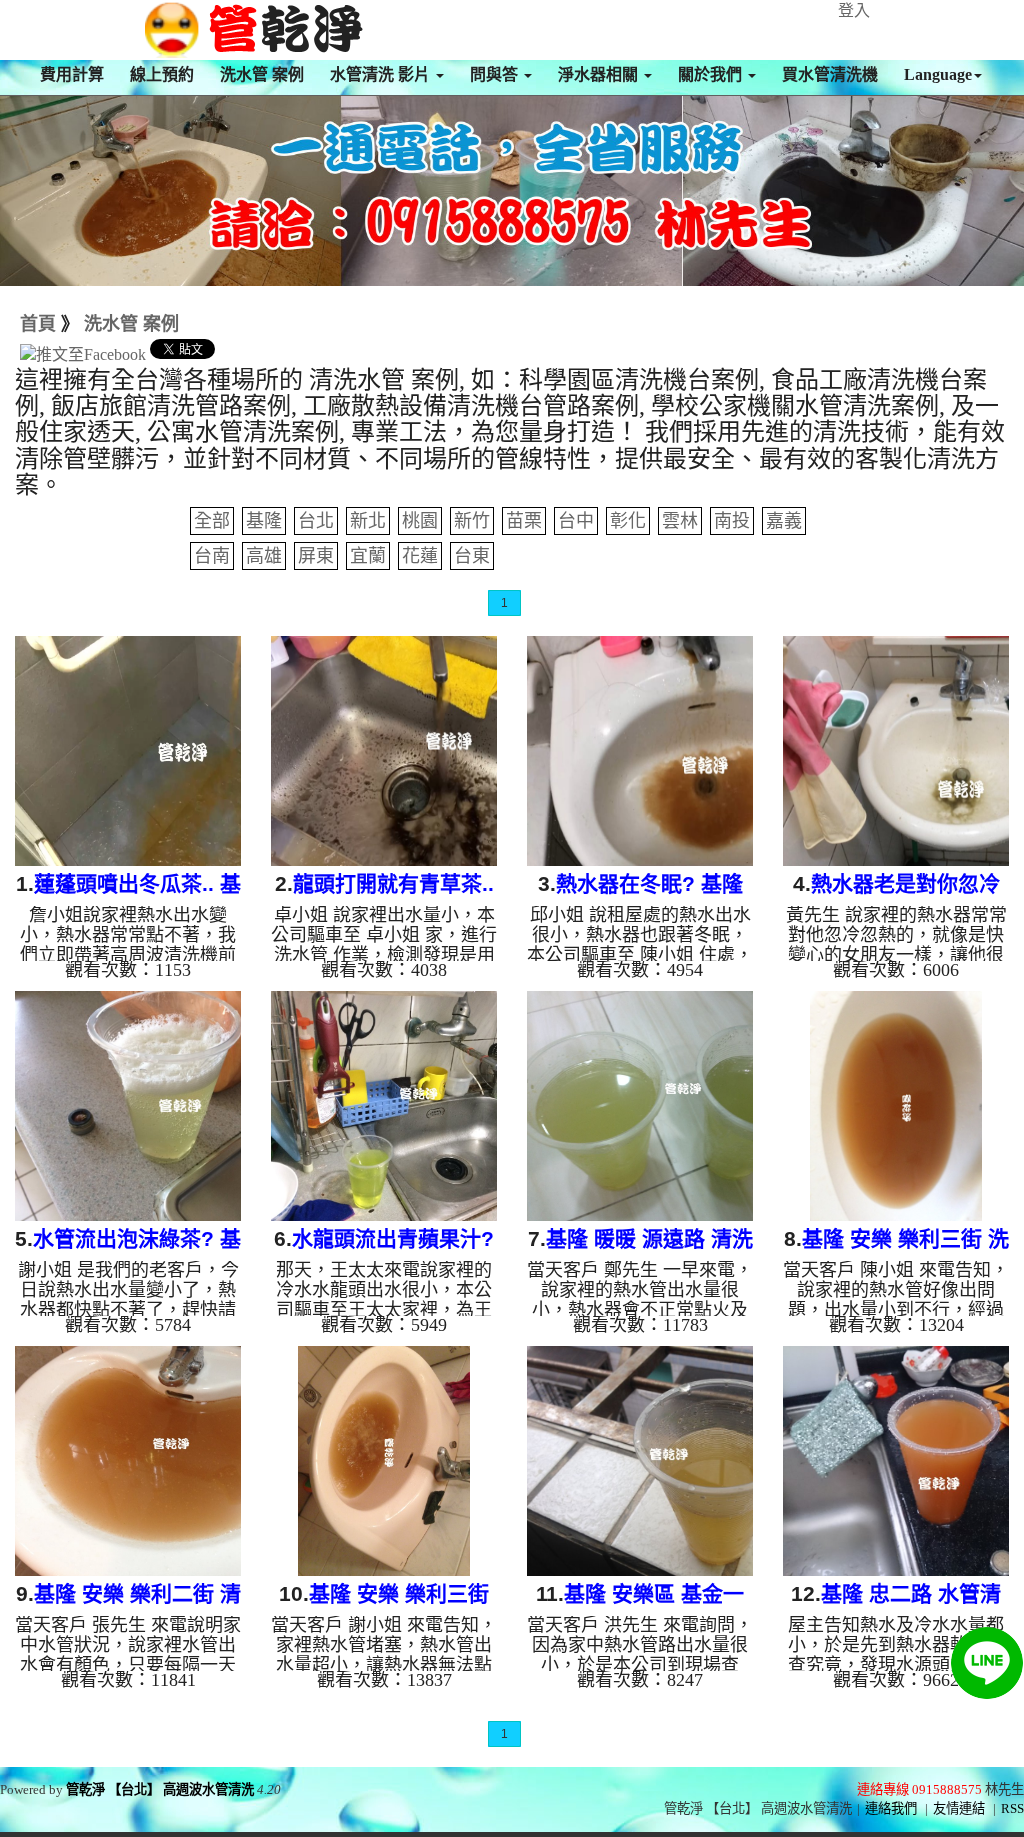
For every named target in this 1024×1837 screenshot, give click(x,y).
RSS (1012, 1808)
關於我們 (712, 74)
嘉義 (784, 521)
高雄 (264, 556)
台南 (212, 556)
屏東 (316, 556)
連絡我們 (891, 1808)
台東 (472, 556)
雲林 (680, 521)
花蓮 (420, 556)
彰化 (628, 521)
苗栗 (524, 521)
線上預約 (162, 74)
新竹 (472, 521)
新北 (368, 521)
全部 (212, 521)
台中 (576, 521)
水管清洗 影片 (382, 74)
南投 (732, 521)
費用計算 (72, 74)
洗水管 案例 (262, 74)
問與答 (496, 74)
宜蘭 (368, 556)
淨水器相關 (600, 74)
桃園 (420, 521)
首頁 (38, 324)
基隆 (264, 521)
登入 (854, 10)
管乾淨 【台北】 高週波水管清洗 (160, 1789)
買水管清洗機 (830, 74)
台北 (316, 521)
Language (938, 74)
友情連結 (959, 1808)
